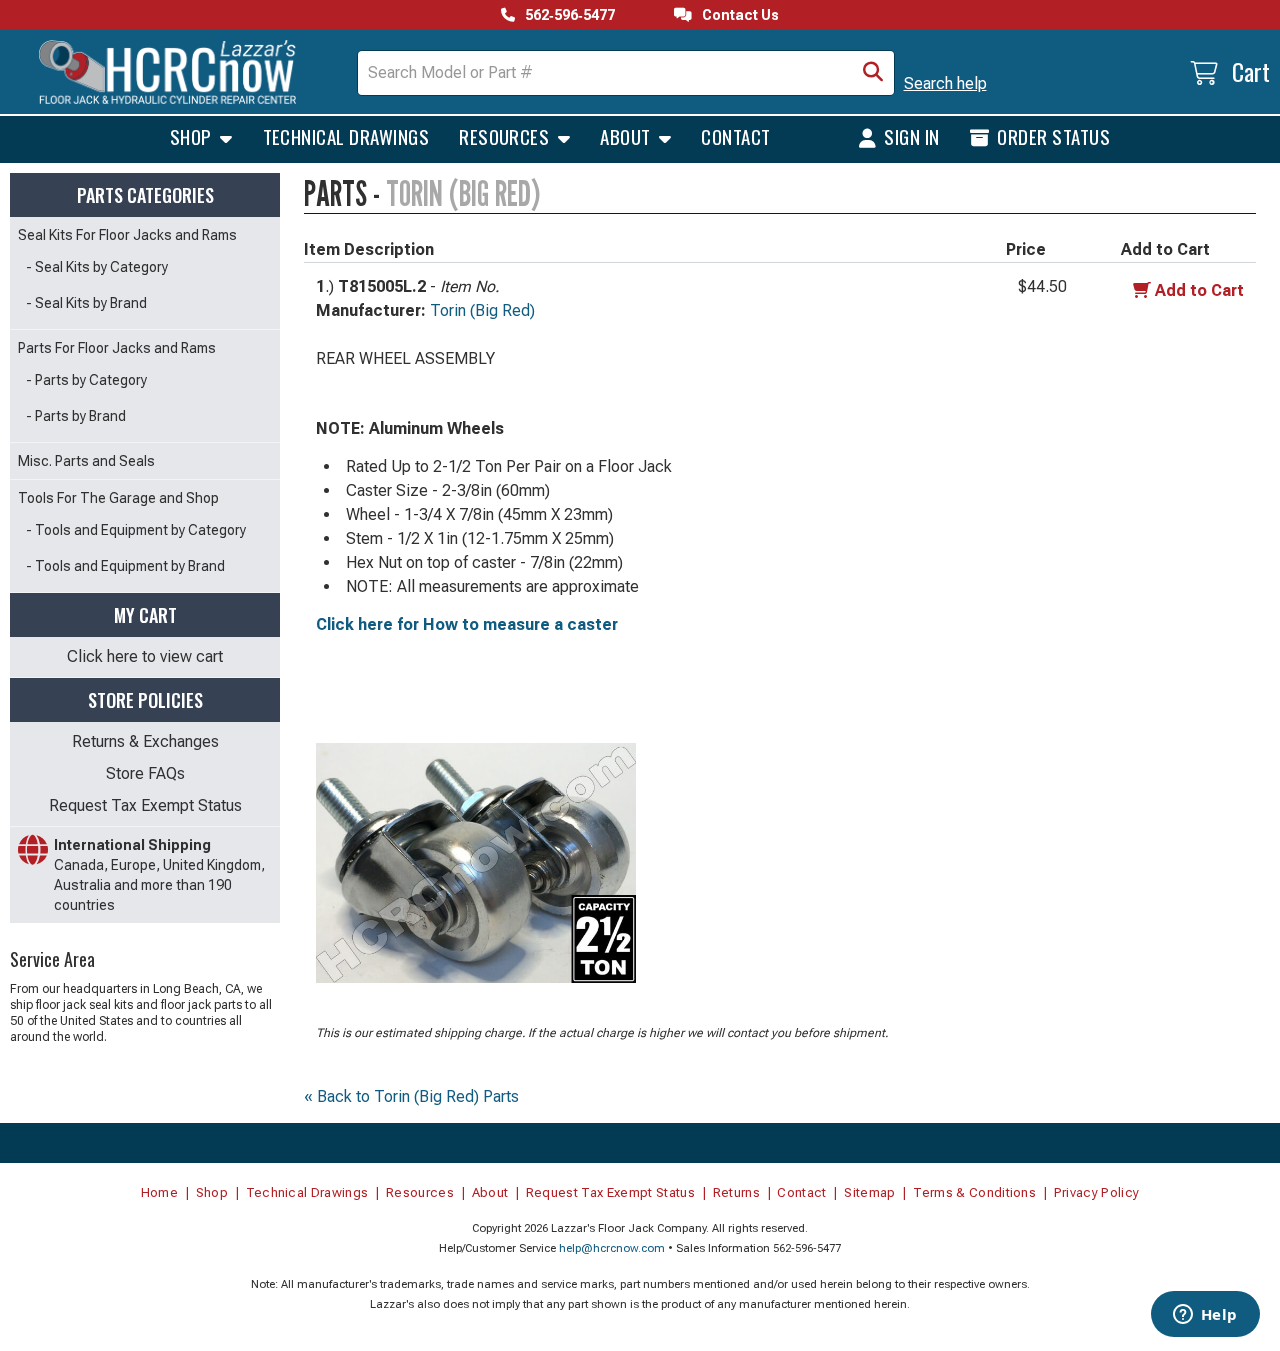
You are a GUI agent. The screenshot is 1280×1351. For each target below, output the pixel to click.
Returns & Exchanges (145, 741)
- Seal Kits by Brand (86, 303)
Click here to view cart (145, 656)
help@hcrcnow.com (612, 1248)
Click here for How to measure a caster (467, 624)
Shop (193, 136)
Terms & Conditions (974, 1192)
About (627, 136)
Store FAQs (145, 773)
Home (159, 1192)
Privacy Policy (1097, 1192)
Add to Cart (1199, 290)
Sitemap (869, 1192)
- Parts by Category (86, 380)
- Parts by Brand (76, 416)
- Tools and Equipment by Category (136, 530)
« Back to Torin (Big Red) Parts (411, 1096)
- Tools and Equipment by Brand (125, 566)
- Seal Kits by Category (97, 267)
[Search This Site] (873, 73)
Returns (736, 1192)
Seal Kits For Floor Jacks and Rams (127, 235)
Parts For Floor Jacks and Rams (117, 348)
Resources (506, 136)
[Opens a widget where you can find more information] (1205, 1316)
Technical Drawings (346, 136)
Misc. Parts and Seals (86, 461)
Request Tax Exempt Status (145, 805)
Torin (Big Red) (482, 310)
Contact (735, 136)
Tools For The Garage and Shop (118, 498)
